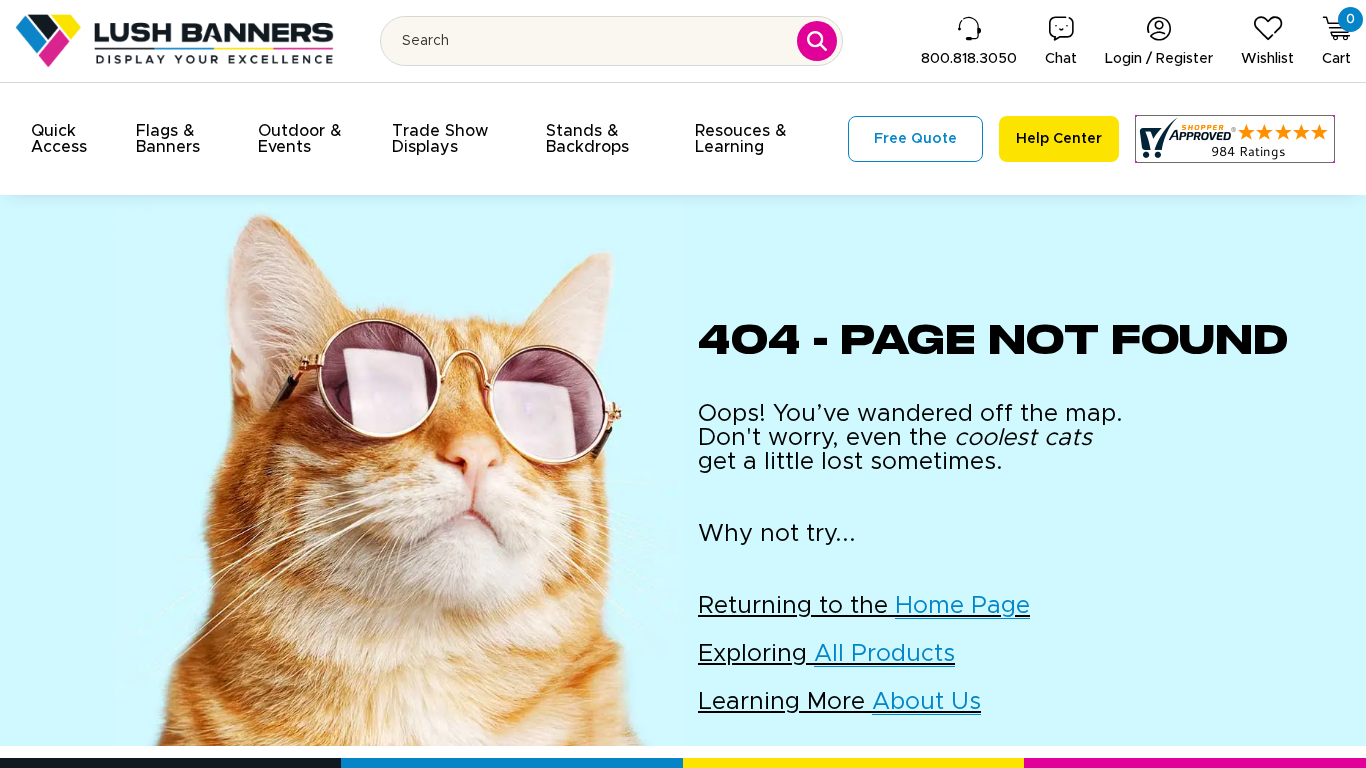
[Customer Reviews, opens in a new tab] (1235, 139)
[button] (71, 139)
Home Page (962, 606)
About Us (926, 702)
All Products (884, 654)
